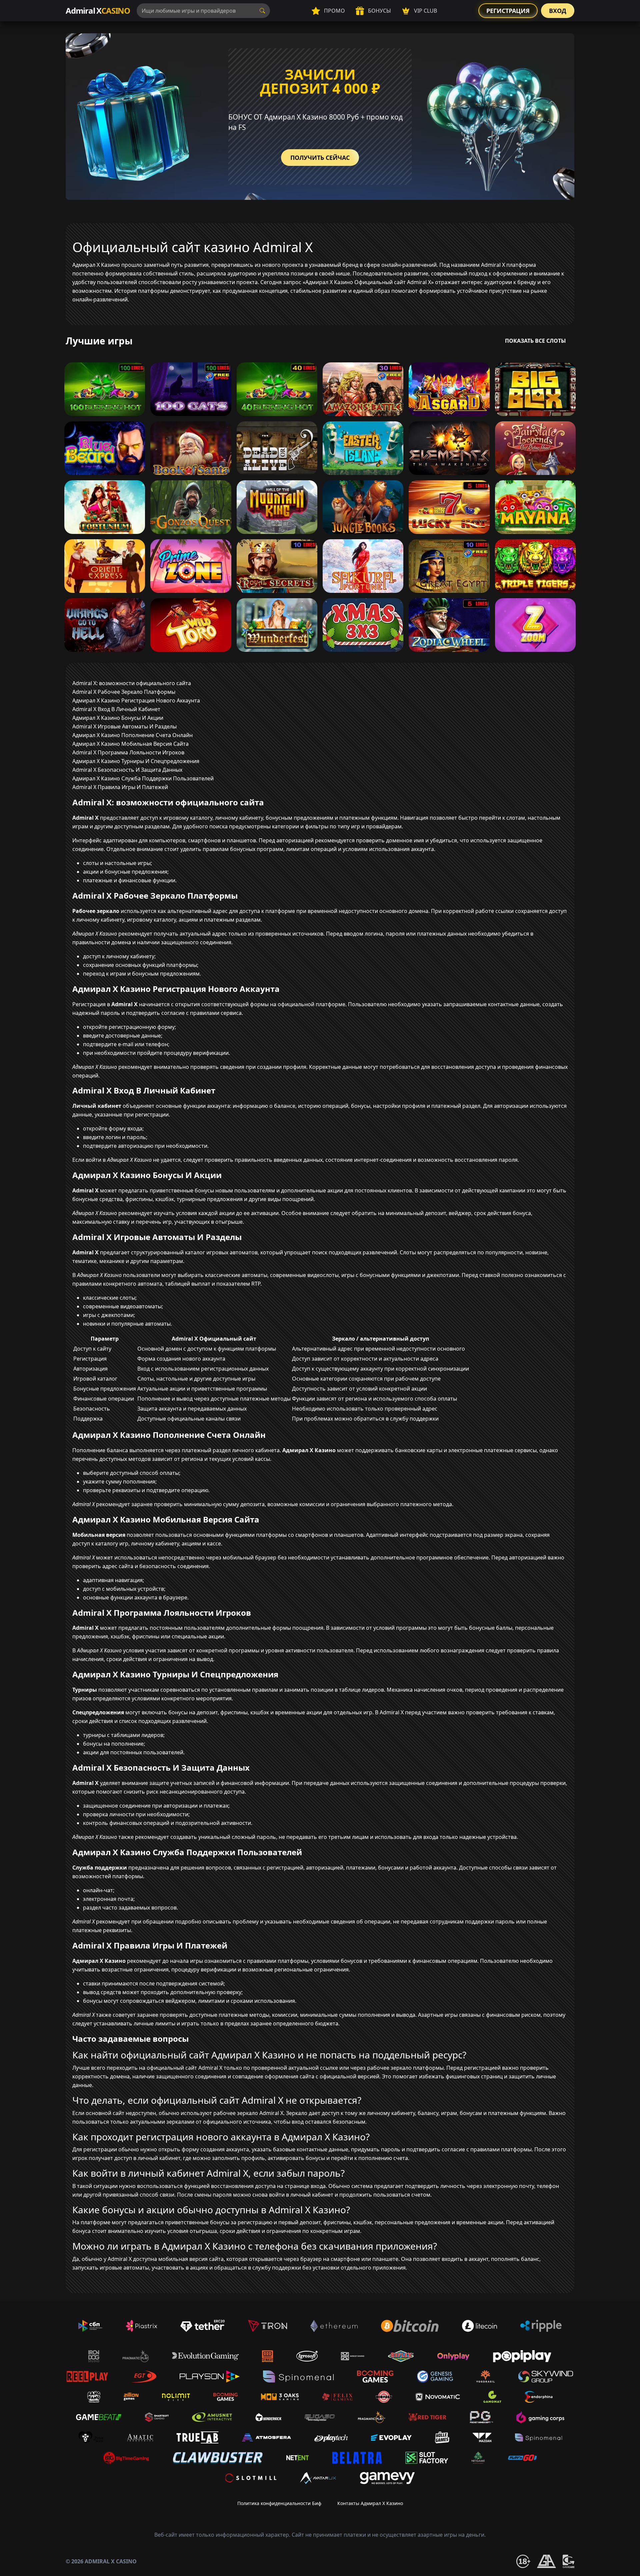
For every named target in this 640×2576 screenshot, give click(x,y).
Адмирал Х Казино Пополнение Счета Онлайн (132, 735)
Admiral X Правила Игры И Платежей (120, 787)
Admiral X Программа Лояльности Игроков (128, 752)
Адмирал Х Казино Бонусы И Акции (118, 718)
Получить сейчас (320, 158)
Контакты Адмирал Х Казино (370, 2503)
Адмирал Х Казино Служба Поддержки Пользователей (143, 778)
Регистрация (508, 11)
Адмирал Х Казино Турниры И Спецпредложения (136, 761)
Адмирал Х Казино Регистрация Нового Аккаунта (136, 700)
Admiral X (98, 10)
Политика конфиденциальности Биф (279, 2503)
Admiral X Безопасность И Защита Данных (127, 770)
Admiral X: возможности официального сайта (132, 683)
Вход (558, 11)
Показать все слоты (535, 341)
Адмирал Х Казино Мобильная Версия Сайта (130, 744)
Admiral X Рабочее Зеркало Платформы (124, 692)
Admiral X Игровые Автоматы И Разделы (124, 726)
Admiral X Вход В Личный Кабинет (116, 709)
